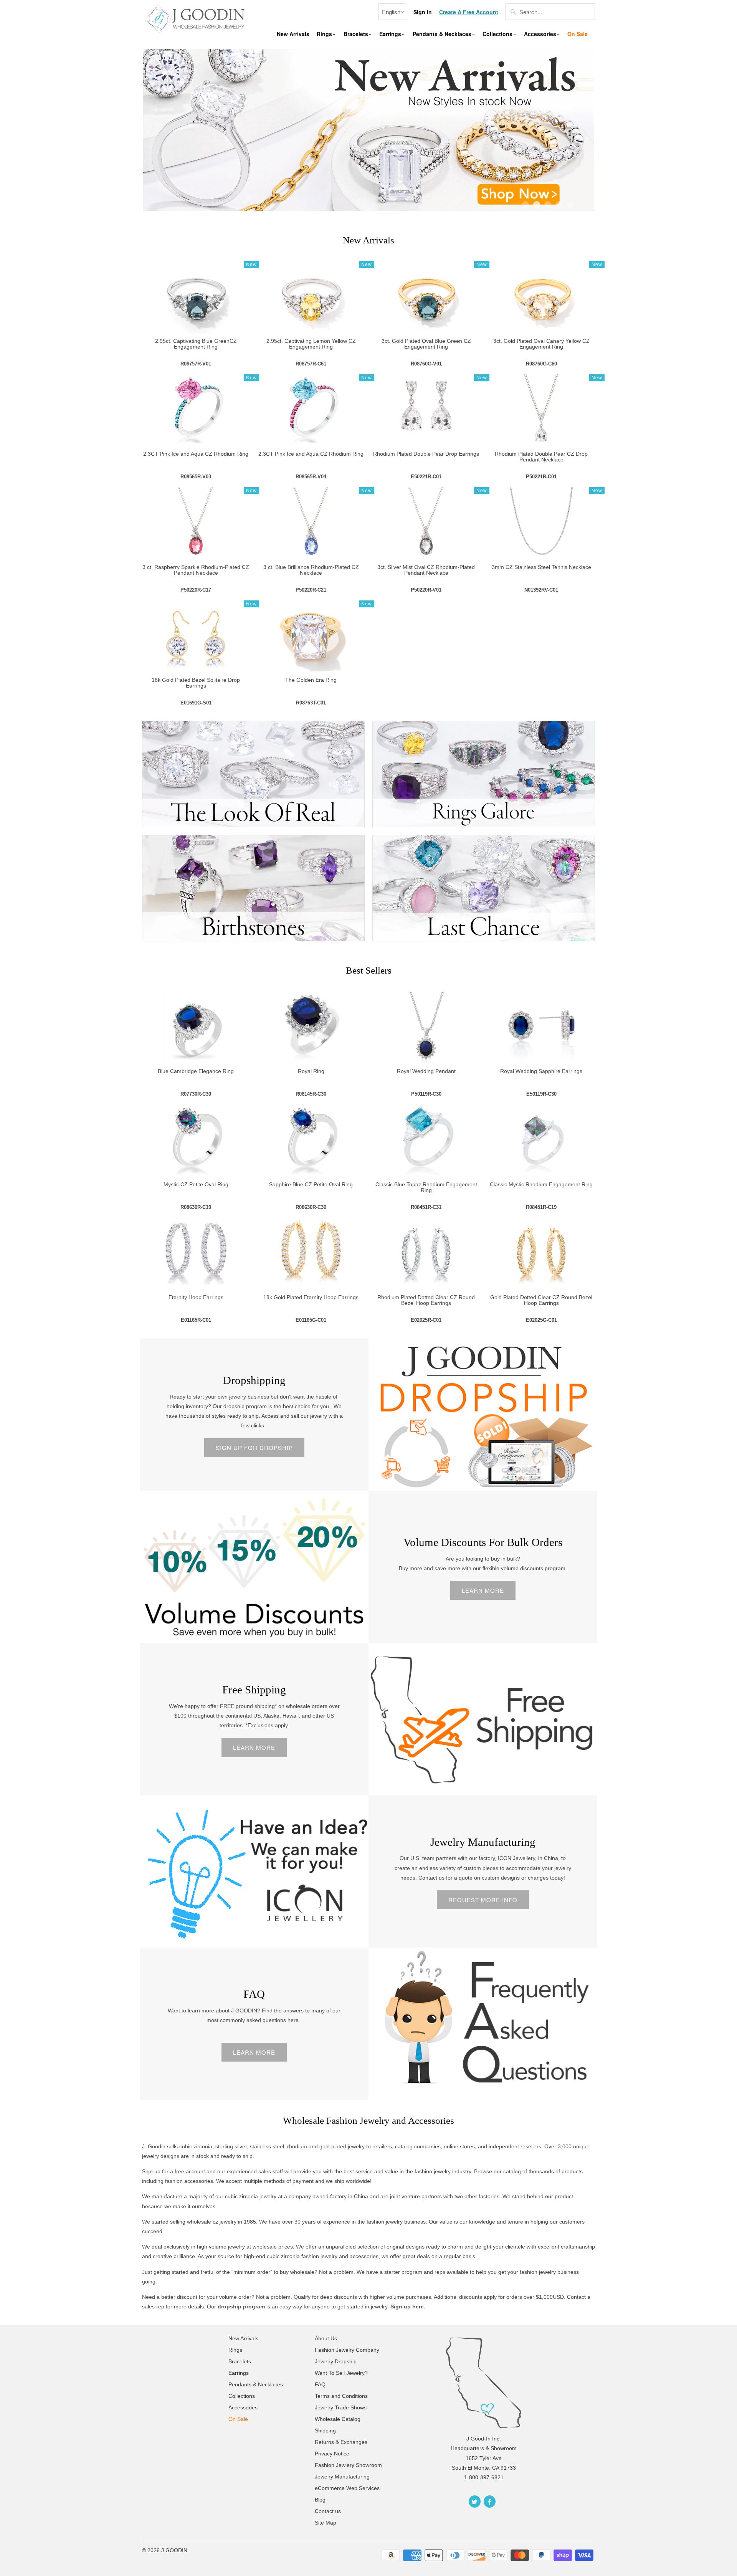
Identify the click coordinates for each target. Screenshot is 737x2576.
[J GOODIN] (196, 18)
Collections (498, 34)
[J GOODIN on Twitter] (475, 2502)
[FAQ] (483, 2024)
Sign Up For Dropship (254, 1448)
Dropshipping (254, 1380)
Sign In (423, 12)
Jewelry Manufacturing (483, 1842)
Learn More (483, 1590)
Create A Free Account (469, 12)
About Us (326, 2338)
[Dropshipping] (483, 1414)
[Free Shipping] (483, 1719)
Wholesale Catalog (338, 2419)
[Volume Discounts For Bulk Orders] (254, 1567)
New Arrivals (293, 34)
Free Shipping (254, 1690)
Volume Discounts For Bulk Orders (483, 1542)
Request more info (483, 1900)
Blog (320, 2500)
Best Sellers (369, 970)
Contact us (328, 2511)
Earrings (391, 34)
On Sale (578, 34)
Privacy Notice (332, 2454)
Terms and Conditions (341, 2396)
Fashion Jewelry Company (347, 2350)
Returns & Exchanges (341, 2442)
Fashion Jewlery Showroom (348, 2465)
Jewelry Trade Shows (341, 2407)
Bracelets (357, 34)
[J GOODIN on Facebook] (490, 2502)
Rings (325, 34)
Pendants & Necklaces (443, 34)
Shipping (325, 2431)
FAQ (254, 1994)
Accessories (541, 34)
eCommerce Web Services (347, 2488)
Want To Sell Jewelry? (341, 2373)
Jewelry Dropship (336, 2361)
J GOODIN (174, 2550)
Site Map (326, 2523)
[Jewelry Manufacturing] (254, 1872)
